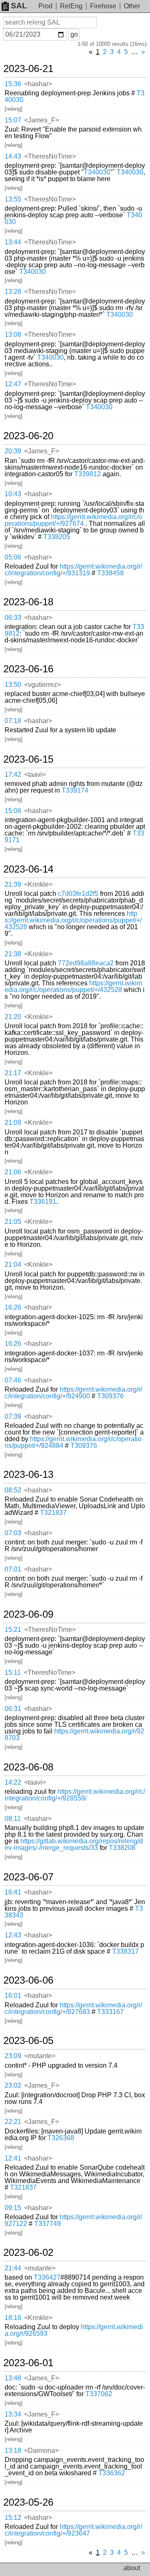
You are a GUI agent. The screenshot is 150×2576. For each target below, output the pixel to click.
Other (132, 6)
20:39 (13, 451)
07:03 (13, 1533)
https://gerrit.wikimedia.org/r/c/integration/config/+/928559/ (75, 1795)
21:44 (13, 2268)
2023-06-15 (28, 759)
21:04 (13, 1264)
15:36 (13, 84)
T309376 (110, 1396)
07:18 (13, 721)
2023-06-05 (28, 2041)
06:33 (13, 618)
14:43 (13, 156)
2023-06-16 (28, 669)
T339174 (75, 790)
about (132, 2568)
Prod (45, 6)
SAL (19, 6)
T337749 (47, 2224)
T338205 (57, 537)
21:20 (13, 1017)
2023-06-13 (28, 1474)
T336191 (43, 1202)
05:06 (13, 557)
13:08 (13, 334)
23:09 (13, 2056)
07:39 (13, 1416)
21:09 (13, 1123)
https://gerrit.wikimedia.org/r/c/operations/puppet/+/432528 (73, 920)
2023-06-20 (28, 436)
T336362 (112, 2473)
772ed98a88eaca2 (86, 963)
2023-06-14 (28, 869)
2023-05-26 (28, 2502)
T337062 (99, 2394)
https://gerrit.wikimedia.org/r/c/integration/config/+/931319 (73, 570)
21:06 (13, 1172)
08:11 (13, 1819)
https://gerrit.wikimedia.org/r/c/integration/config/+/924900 (73, 1393)
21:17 (13, 1073)
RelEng (71, 6)
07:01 (13, 1569)
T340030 (97, 172)
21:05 (13, 1222)
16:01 (13, 1995)
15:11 (13, 1672)
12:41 (13, 2158)
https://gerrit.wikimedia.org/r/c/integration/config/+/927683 (73, 2008)
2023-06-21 (28, 69)
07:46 (13, 1380)
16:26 (13, 1307)
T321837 (53, 1513)
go (74, 34)
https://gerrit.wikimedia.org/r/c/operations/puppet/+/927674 (73, 520)
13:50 (13, 685)
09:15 (13, 2208)
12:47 (13, 384)
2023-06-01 (28, 2363)
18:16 (13, 2318)
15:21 (13, 1630)
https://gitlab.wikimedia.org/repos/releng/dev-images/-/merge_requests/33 (74, 1844)
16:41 (13, 1892)
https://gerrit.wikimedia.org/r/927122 (73, 2220)
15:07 (13, 120)
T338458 (110, 573)
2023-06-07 (28, 1877)
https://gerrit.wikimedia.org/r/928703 (74, 1734)
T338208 (122, 1848)
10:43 (13, 494)
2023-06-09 (28, 1614)
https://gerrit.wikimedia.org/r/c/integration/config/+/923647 (73, 2530)
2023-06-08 (28, 1767)
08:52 (13, 1490)
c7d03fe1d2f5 (78, 894)
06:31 (13, 1709)
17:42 (13, 775)
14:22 (13, 1782)
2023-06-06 (28, 1980)
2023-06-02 (28, 2253)
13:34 (13, 2414)
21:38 (13, 954)
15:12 (13, 2518)
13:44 (13, 242)
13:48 (13, 2378)
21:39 (13, 884)
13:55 (13, 199)
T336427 (47, 2277)
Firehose (103, 6)
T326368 (61, 2138)
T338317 (125, 1951)
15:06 (13, 811)
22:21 (13, 2122)
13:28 (13, 292)
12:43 (13, 1935)
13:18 (13, 2450)
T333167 (110, 2012)
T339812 (87, 474)
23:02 (13, 2085)
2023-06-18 (28, 602)
